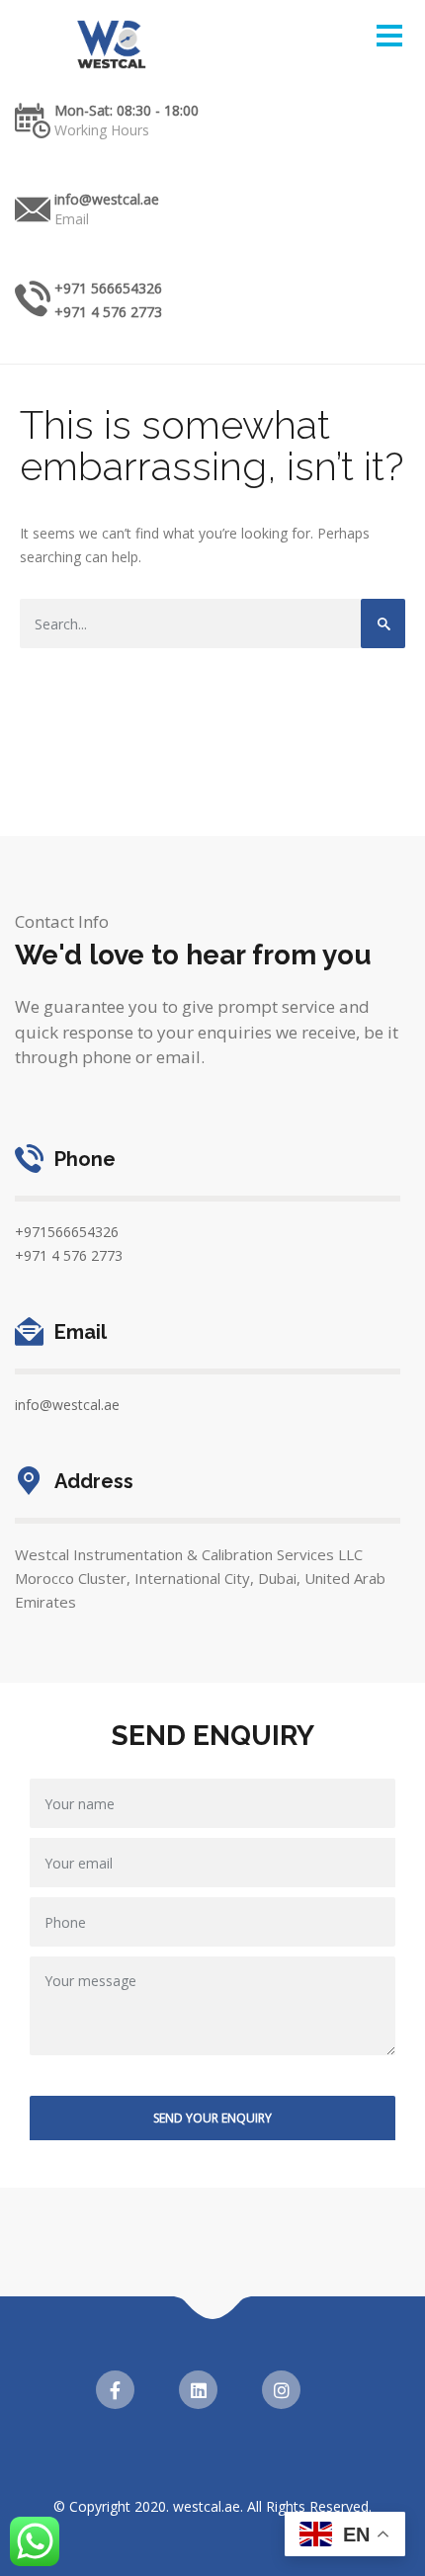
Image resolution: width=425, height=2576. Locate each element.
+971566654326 (67, 1232)
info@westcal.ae (107, 199)
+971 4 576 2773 (108, 312)
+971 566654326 (108, 288)
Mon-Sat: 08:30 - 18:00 (127, 110)
